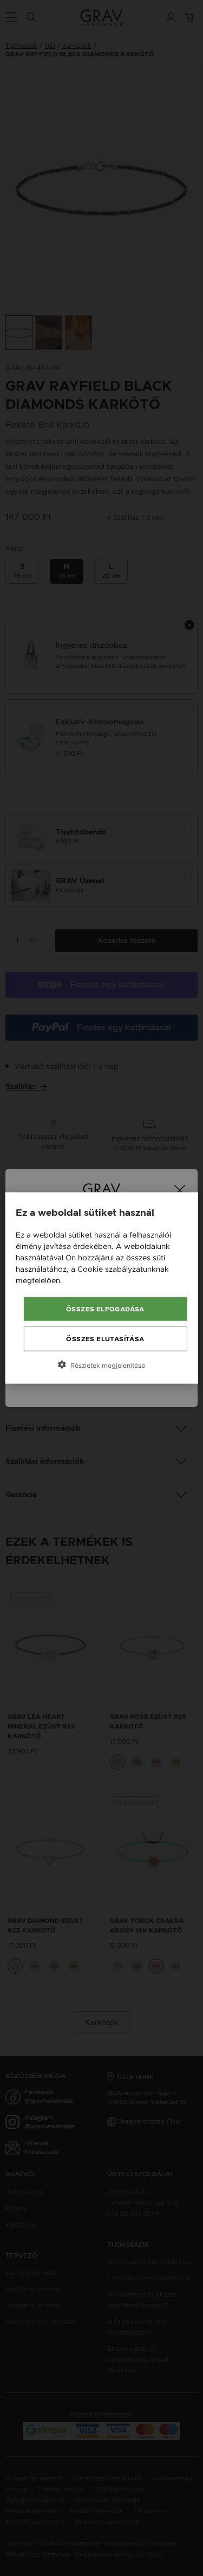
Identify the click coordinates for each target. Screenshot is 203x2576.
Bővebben (83, 1280)
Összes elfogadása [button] (105, 1309)
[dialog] (101, 1288)
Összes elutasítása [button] (105, 1339)
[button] (101, 1365)
